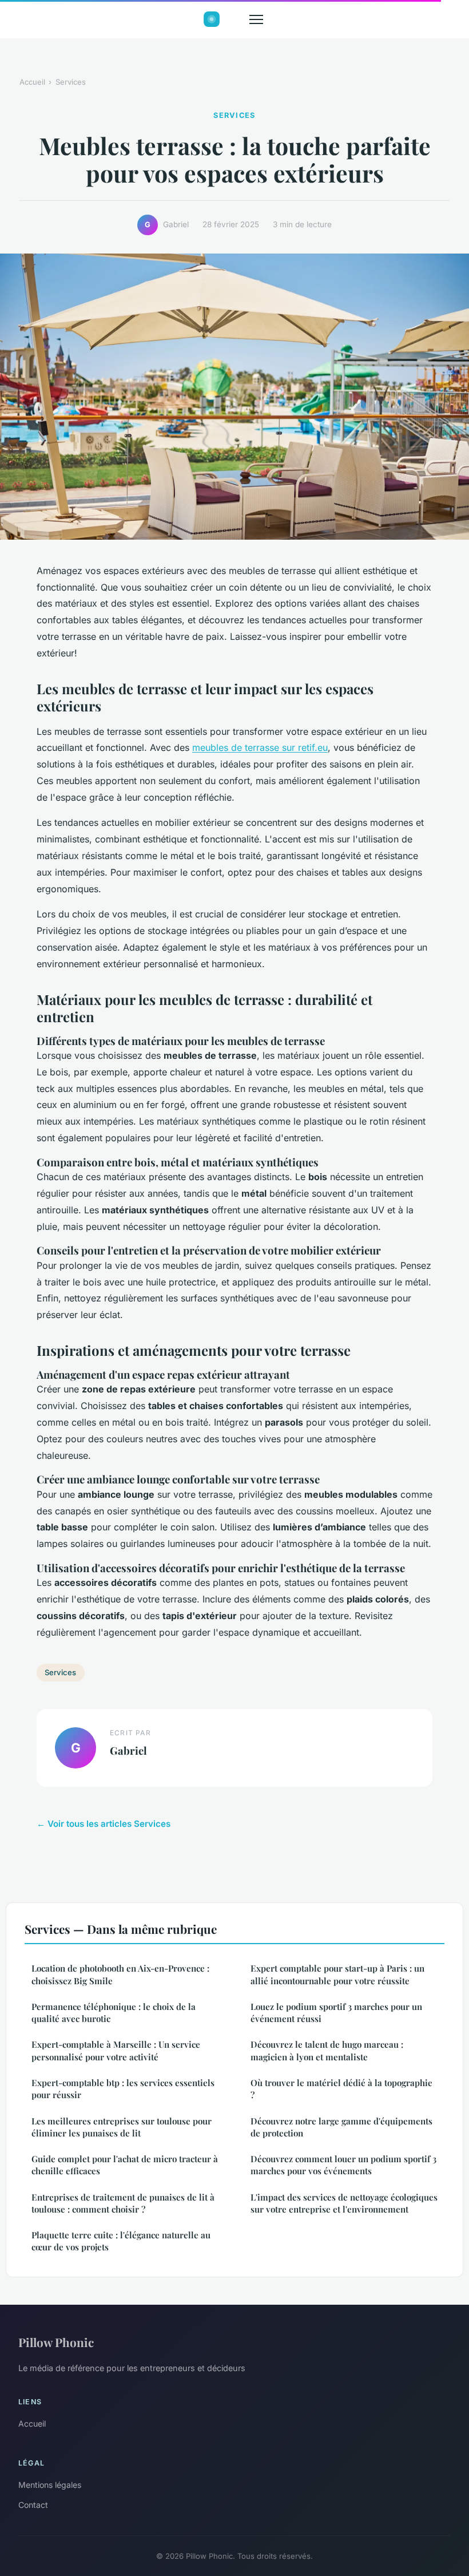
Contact (33, 2505)
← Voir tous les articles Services (104, 1824)
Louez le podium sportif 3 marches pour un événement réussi (336, 2013)
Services (71, 82)
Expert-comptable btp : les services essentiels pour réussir (123, 2089)
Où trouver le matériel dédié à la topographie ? (341, 2089)
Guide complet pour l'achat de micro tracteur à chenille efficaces (125, 2165)
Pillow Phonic (56, 2342)
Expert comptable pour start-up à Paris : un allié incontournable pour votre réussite (337, 1974)
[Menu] (256, 19)
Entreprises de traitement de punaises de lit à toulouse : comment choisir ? (123, 2203)
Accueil (32, 82)
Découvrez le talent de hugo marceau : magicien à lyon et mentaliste (327, 2050)
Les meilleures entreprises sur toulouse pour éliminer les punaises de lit (122, 2127)
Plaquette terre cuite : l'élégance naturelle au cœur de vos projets (121, 2241)
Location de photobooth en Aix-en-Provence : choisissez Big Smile (120, 1974)
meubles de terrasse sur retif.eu (260, 747)
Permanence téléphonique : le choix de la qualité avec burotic (114, 2013)
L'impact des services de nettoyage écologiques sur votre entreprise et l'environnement (344, 2203)
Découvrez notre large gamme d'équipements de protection (341, 2127)
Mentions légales (50, 2485)
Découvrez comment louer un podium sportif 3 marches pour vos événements (343, 2165)
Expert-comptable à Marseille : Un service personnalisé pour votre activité (116, 2050)
